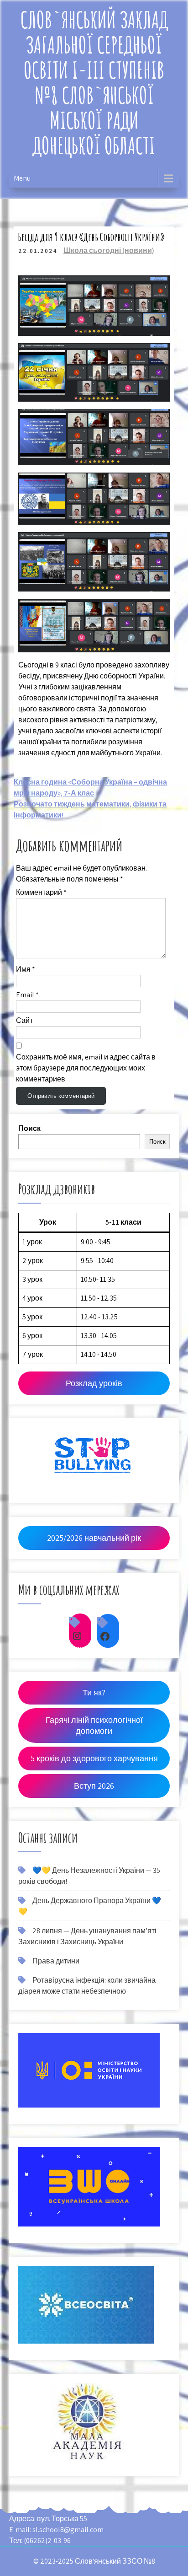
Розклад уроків (94, 1383)
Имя (26, 969)
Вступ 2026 (94, 1786)
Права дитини (56, 1961)
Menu (22, 178)
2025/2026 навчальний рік (94, 1538)
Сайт (24, 1020)
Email (27, 995)
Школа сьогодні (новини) (109, 250)
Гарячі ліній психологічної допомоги (94, 1725)
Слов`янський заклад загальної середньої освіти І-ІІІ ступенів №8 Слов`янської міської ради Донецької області (94, 82)
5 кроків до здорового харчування (94, 1758)
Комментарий (41, 892)
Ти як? (94, 1692)
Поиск (29, 1128)
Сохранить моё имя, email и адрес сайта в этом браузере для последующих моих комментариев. (86, 1068)
